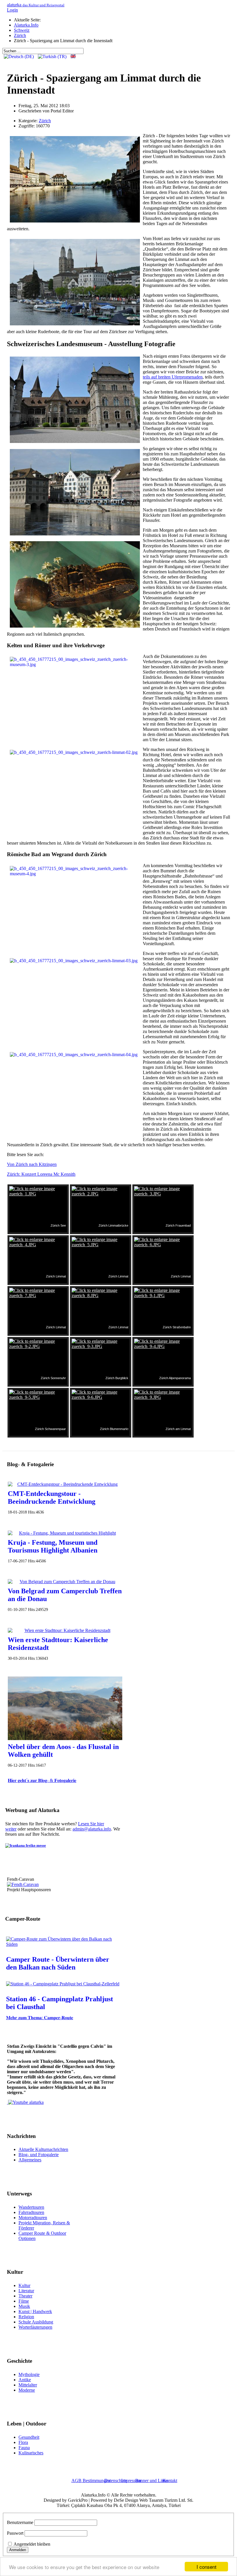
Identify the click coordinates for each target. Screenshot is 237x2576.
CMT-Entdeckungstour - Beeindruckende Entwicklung (52, 1497)
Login (12, 10)
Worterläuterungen (35, 2327)
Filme (24, 2301)
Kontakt (170, 2481)
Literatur (26, 2291)
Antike (25, 2380)
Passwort (15, 2533)
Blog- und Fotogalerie (39, 2155)
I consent (207, 2567)
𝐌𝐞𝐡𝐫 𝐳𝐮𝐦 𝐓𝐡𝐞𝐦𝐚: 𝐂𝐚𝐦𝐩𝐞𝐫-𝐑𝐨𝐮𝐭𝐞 (40, 2018)
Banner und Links (152, 2481)
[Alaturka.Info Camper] (25, 2102)
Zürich (45, 121)
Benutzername (20, 2522)
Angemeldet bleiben (32, 2544)
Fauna (24, 2448)
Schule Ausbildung (36, 2322)
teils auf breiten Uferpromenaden (173, 377)
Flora (23, 2442)
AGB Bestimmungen (91, 2481)
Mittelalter (28, 2385)
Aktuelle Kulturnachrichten (43, 2149)
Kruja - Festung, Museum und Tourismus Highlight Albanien (53, 1546)
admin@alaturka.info (92, 1829)
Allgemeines (30, 2160)
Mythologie (29, 2374)
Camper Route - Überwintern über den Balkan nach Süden (58, 1963)
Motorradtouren (33, 2218)
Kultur (24, 2285)
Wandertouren (31, 2207)
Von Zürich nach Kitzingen (32, 1164)
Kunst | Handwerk (35, 2311)
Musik (24, 2306)
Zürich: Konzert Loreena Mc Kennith (41, 1174)
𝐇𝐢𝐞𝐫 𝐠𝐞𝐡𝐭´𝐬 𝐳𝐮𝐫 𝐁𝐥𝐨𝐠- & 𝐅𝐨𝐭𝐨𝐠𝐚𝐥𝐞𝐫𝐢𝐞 (42, 1780)
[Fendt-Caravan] (23, 1884)
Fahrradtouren (31, 2212)
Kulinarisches (31, 2453)
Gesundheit (29, 2437)
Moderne (27, 2390)
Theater (25, 2296)
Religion (26, 2317)
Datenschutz (116, 2481)
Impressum (131, 2481)
